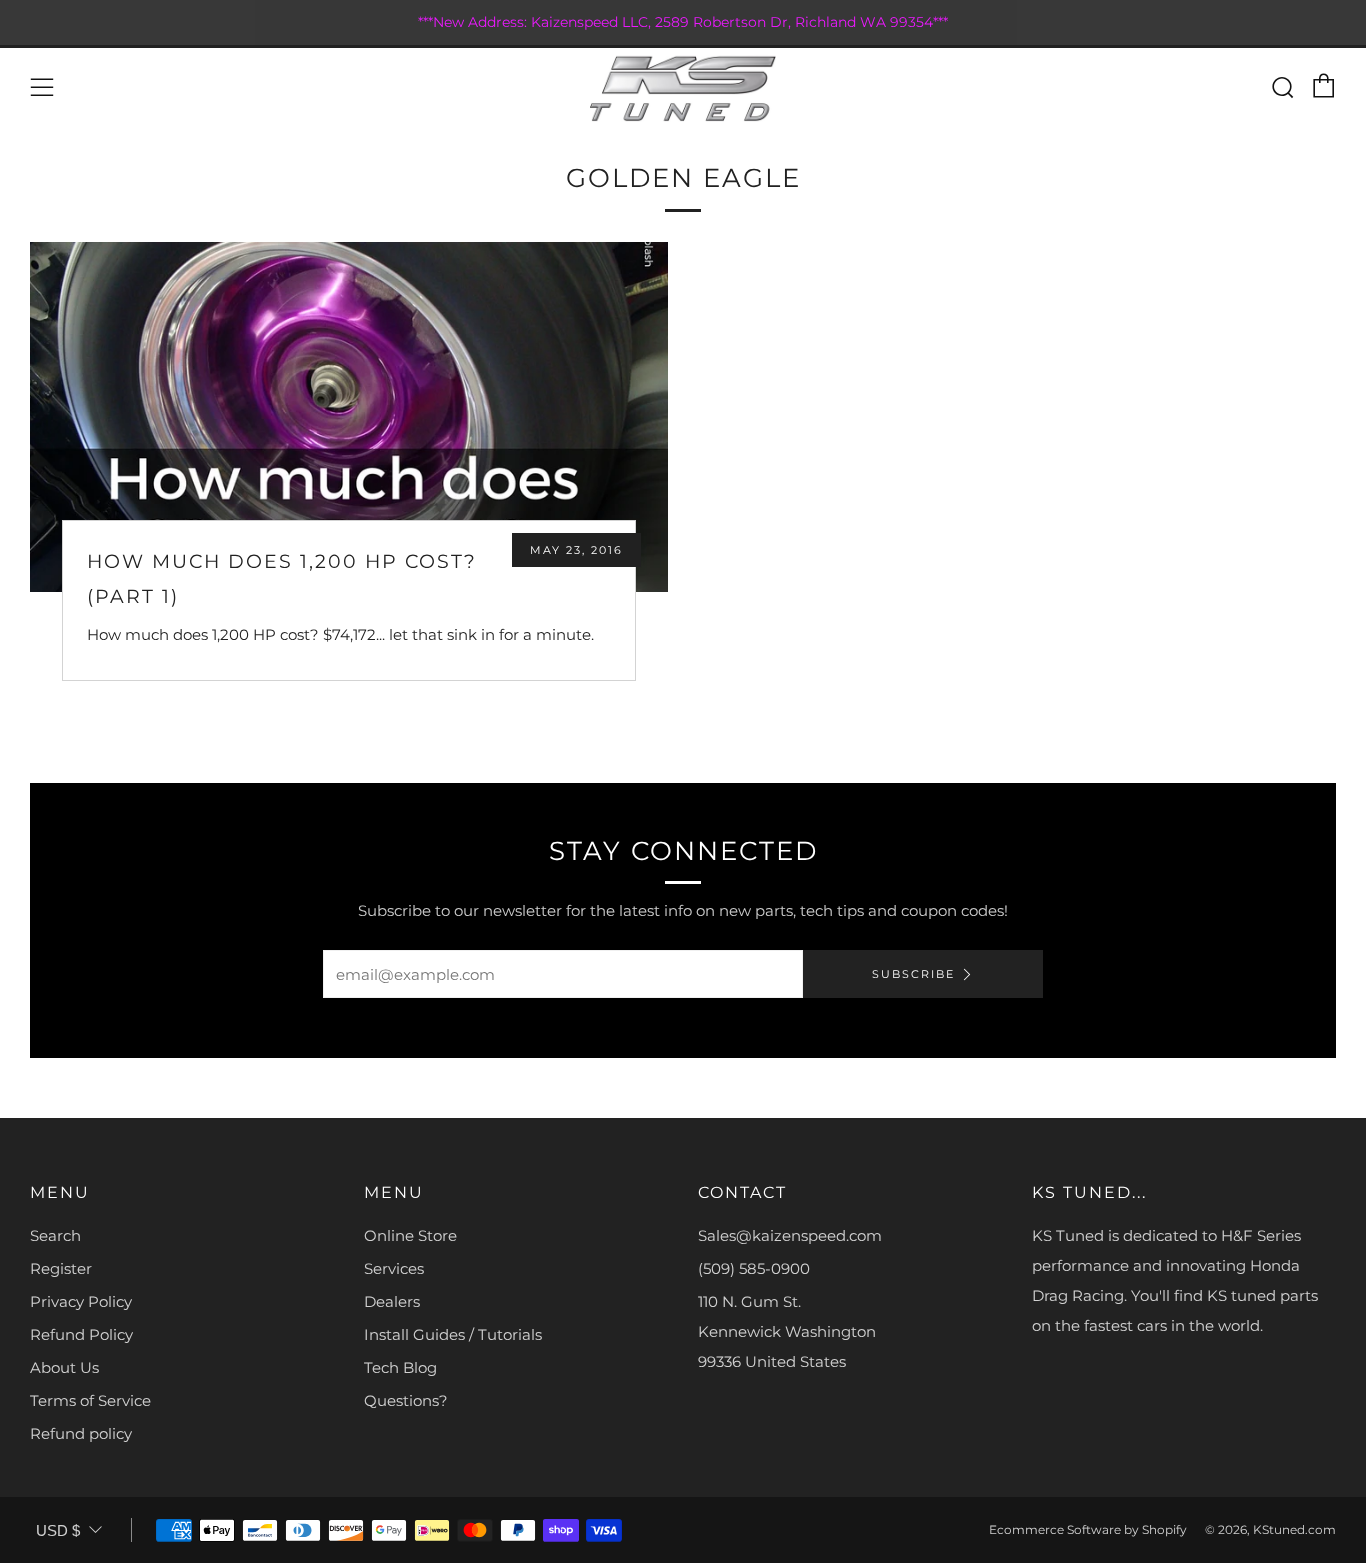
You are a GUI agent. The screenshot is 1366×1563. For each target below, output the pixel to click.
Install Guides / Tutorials (453, 1334)
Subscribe (913, 974)
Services (394, 1268)
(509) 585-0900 (754, 1268)
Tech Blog (400, 1367)
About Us (64, 1367)
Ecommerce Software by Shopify (1088, 1529)
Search (55, 1235)
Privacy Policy (81, 1301)
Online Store (410, 1235)
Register (61, 1268)
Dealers (392, 1301)
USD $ (58, 1530)
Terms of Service (90, 1400)
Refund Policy (81, 1334)
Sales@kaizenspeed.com (790, 1235)
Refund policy (81, 1433)
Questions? (406, 1400)
